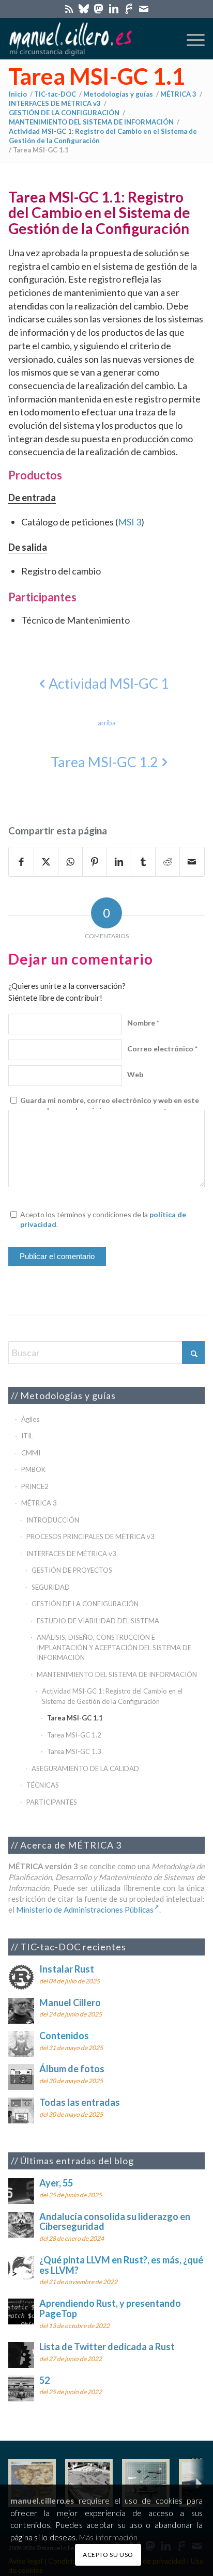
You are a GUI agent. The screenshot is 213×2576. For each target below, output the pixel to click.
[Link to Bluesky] (84, 9)
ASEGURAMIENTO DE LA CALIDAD (85, 1768)
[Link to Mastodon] (99, 9)
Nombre (143, 1023)
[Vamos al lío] (89, 2483)
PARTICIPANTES (52, 1802)
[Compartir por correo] (192, 862)
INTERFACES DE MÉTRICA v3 (71, 1554)
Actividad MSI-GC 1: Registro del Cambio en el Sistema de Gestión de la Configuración (112, 1696)
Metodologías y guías (68, 1395)
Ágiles (30, 1419)
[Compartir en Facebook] (21, 862)
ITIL (27, 1436)
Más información (108, 2537)
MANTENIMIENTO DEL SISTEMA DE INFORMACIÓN (117, 1674)
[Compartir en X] (46, 862)
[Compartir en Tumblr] (143, 862)
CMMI (31, 1453)
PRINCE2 (35, 1486)
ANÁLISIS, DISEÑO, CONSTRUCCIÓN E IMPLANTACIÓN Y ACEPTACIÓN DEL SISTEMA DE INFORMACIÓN (114, 1647)
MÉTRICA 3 (39, 1503)
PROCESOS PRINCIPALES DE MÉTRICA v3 (90, 1537)
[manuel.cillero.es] (87, 39)
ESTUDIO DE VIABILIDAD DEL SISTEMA (98, 1621)
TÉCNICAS (43, 1785)
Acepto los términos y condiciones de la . (103, 1220)
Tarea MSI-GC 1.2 (74, 1735)
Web (135, 1074)
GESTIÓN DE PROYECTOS (72, 1570)
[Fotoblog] (197, 2483)
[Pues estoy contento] (32, 2483)
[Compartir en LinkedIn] (119, 862)
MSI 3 (130, 522)
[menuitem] (191, 39)
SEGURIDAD (51, 1587)
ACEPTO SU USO (108, 2555)
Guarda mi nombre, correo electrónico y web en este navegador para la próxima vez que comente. (110, 1105)
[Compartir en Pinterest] (95, 862)
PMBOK (33, 1469)
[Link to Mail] (144, 9)
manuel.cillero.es (42, 2501)
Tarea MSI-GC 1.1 (97, 76)
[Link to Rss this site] (69, 9)
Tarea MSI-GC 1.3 (74, 1751)
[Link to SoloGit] (129, 9)
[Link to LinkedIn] (114, 9)
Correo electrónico (162, 1049)
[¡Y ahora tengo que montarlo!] (146, 2483)
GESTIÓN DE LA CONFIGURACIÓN (85, 1604)
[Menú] (191, 39)
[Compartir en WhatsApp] (70, 862)
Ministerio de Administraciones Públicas (85, 1910)
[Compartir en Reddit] (168, 862)
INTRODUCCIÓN (53, 1520)
